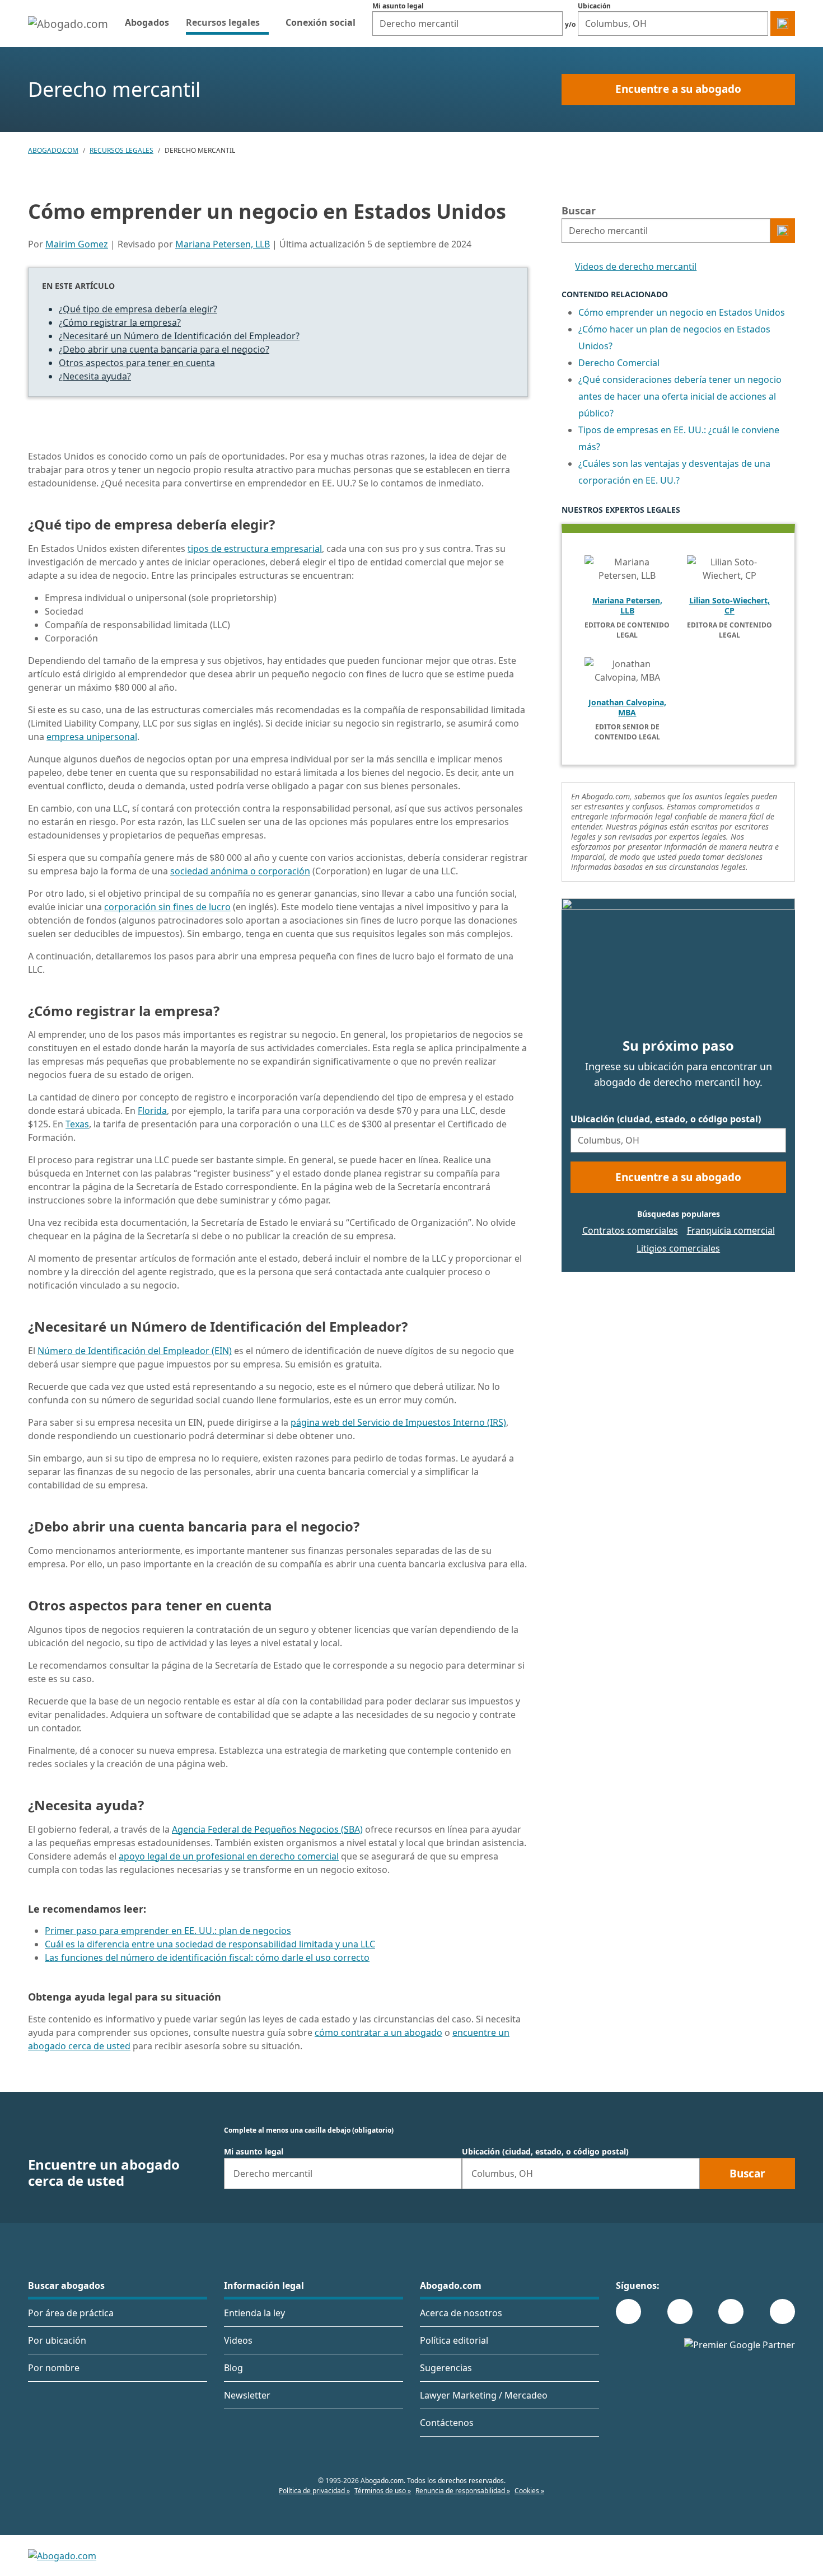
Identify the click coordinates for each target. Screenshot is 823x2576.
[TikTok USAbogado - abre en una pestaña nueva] (731, 2312)
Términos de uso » (383, 2491)
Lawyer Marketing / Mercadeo (484, 2395)
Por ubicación (57, 2340)
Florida (152, 1111)
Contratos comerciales (630, 1230)
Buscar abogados (66, 2285)
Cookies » (529, 2491)
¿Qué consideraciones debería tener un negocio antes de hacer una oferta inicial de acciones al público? (680, 396)
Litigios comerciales (678, 1248)
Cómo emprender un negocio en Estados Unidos (682, 312)
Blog (233, 2368)
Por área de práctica (71, 2313)
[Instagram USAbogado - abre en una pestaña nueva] (680, 2312)
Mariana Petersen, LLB (223, 244)
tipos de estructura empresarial (255, 549)
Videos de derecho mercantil (636, 266)
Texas (77, 1124)
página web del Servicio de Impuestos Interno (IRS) (398, 1422)
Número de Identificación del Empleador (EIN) (135, 1351)
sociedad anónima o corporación (240, 871)
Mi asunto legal (398, 6)
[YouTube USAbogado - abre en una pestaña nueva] (782, 2312)
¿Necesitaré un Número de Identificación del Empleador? (179, 336)
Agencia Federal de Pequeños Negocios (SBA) (267, 1829)
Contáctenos (447, 2423)
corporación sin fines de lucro (167, 907)
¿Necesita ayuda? (95, 376)
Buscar (579, 210)
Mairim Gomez (77, 244)
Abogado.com (53, 150)
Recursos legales (121, 150)
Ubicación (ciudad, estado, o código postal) (666, 1119)
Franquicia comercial (731, 1230)
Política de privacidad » (314, 2491)
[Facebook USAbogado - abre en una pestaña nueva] (628, 2312)
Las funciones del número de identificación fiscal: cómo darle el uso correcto (207, 1957)
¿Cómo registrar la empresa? (120, 322)
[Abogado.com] (68, 24)
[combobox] (467, 24)
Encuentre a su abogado (678, 89)
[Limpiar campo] (551, 24)
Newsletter (247, 2395)
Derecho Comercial (619, 363)
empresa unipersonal (92, 737)
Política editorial (454, 2340)
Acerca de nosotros (461, 2313)
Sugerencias (446, 2368)
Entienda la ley (254, 2313)
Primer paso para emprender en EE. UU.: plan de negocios (168, 1931)
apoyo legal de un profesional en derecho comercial (229, 1856)
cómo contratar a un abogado (378, 2032)
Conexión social (321, 22)
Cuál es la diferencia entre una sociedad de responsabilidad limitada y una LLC (210, 1944)
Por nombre (54, 2368)
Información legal (264, 2285)
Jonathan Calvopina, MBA (627, 708)
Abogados (147, 22)
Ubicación (594, 6)
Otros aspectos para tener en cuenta (137, 363)
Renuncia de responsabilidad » (463, 2491)
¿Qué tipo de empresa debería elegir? (138, 309)
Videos (238, 2340)
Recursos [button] (227, 22)
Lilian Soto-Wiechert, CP (730, 606)
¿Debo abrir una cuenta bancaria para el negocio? (164, 349)
